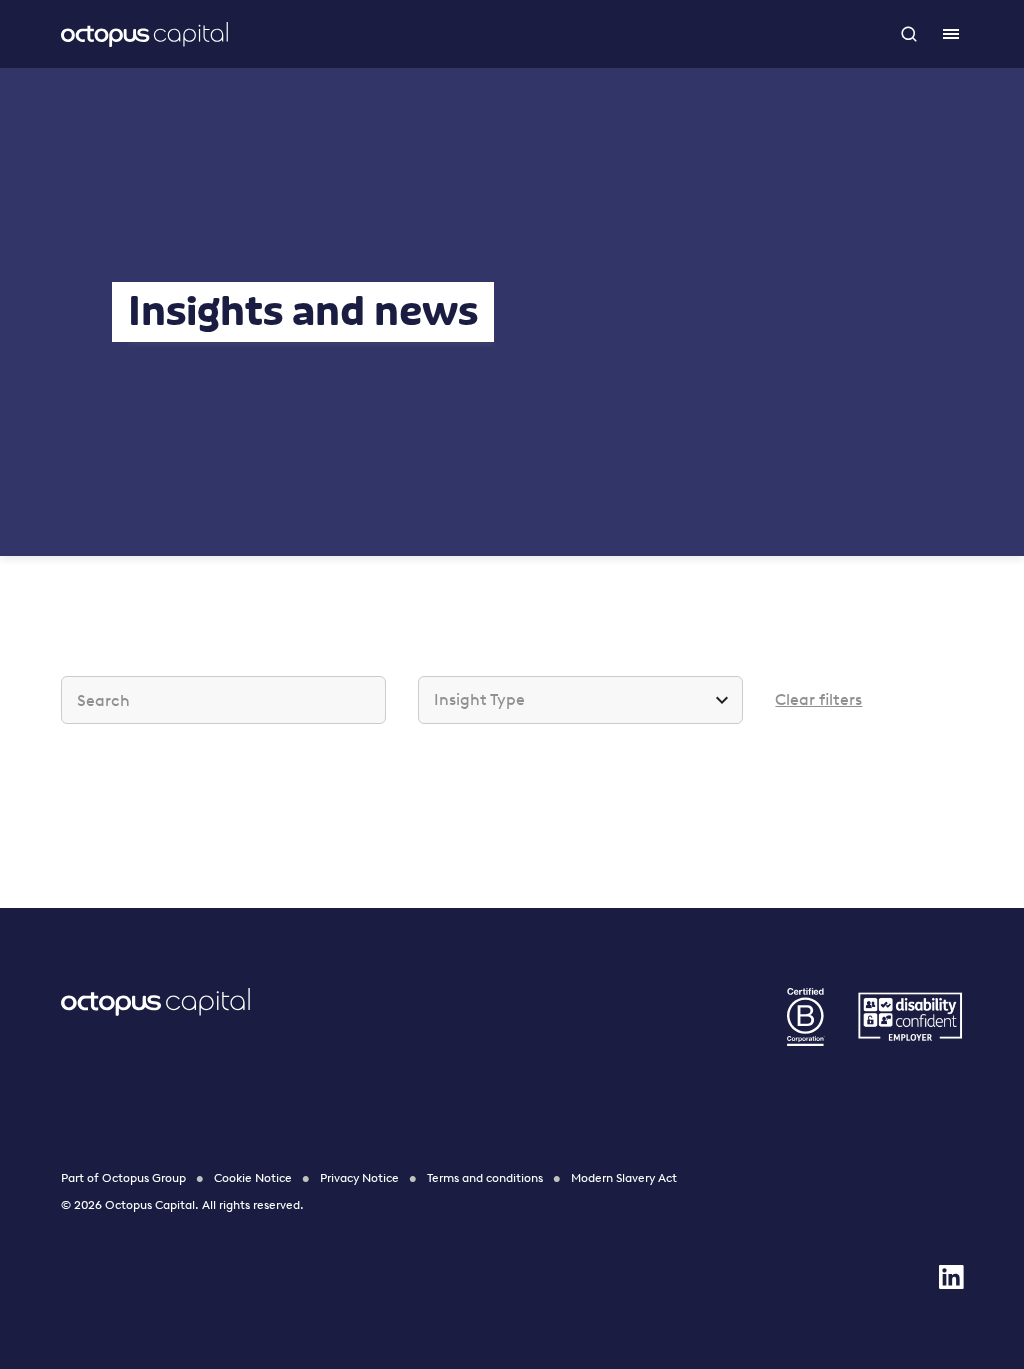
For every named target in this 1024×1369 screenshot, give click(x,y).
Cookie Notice (253, 1178)
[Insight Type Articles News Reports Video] (580, 700)
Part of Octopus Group (123, 1178)
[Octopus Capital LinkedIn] (951, 1277)
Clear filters (818, 699)
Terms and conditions (485, 1178)
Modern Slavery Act (624, 1178)
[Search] (911, 34)
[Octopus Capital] (144, 34)
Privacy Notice (359, 1178)
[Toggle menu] (951, 34)
